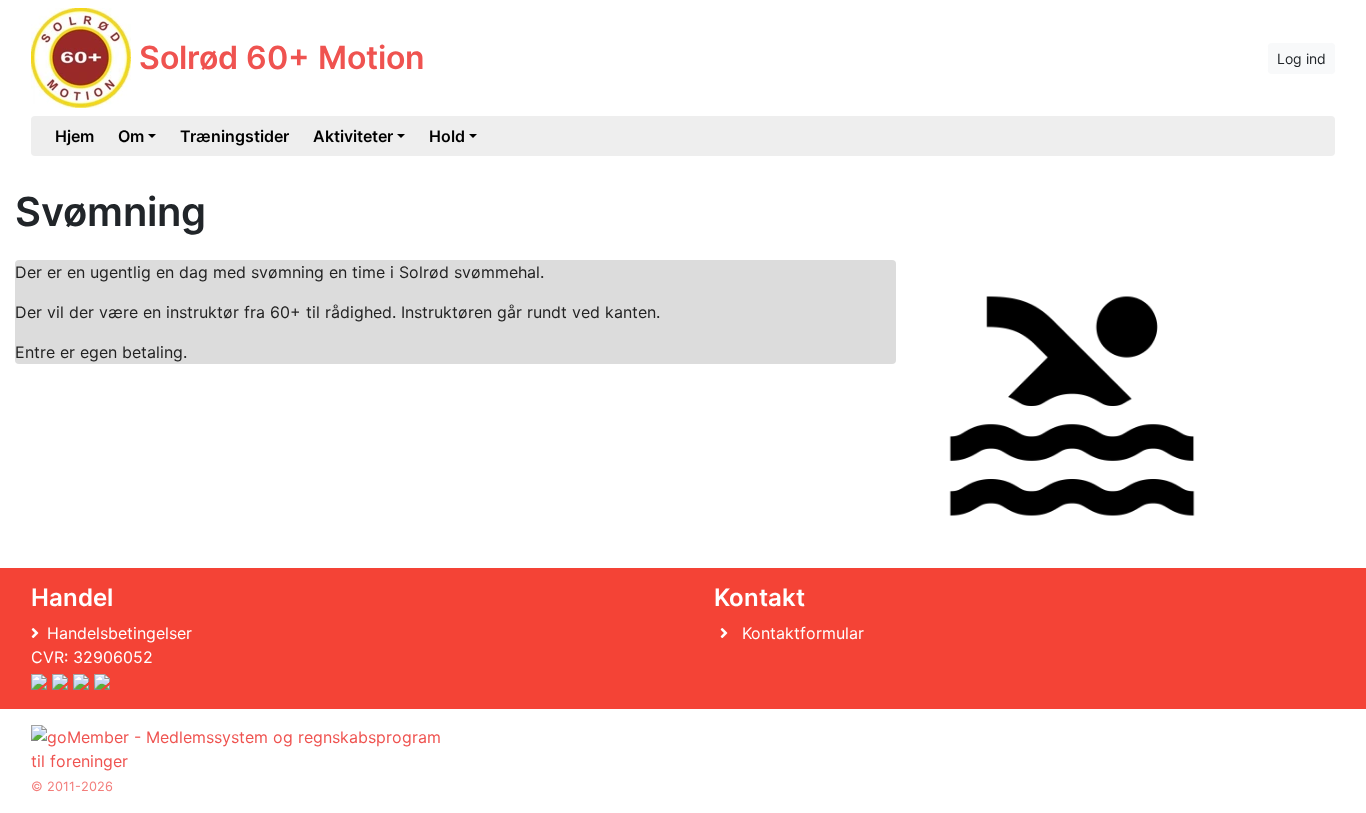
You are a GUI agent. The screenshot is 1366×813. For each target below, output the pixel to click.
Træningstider (234, 136)
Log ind (1301, 58)
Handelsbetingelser (119, 633)
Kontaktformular (803, 633)
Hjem (74, 136)
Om (131, 136)
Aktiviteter (353, 136)
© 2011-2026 (72, 786)
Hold (447, 136)
